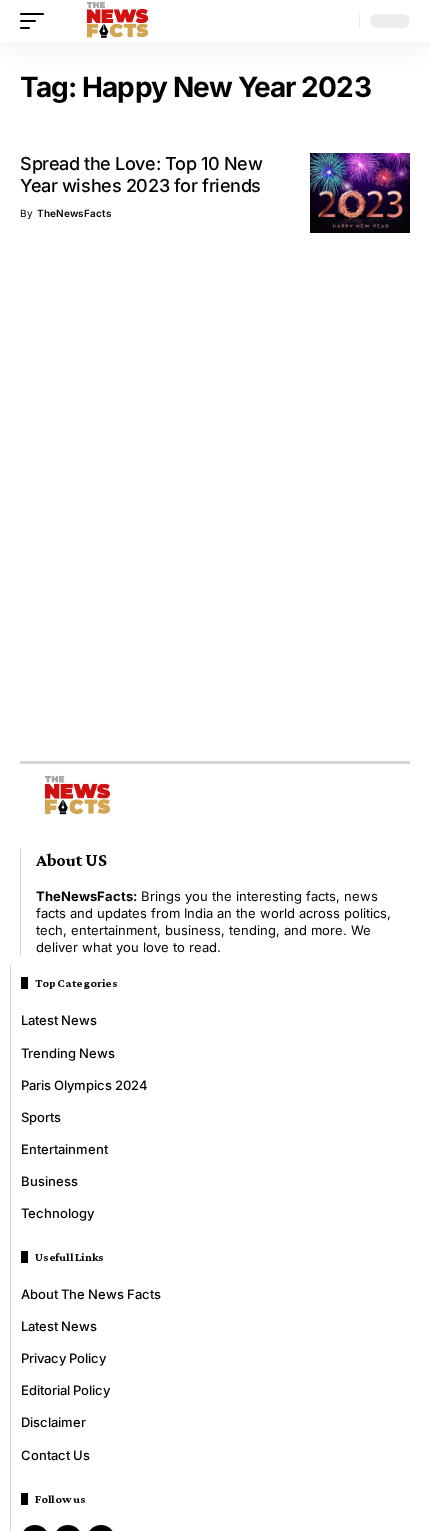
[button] (37, 21)
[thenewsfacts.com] (117, 21)
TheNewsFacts (74, 213)
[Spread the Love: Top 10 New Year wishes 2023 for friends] (360, 193)
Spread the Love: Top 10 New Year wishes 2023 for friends (141, 174)
